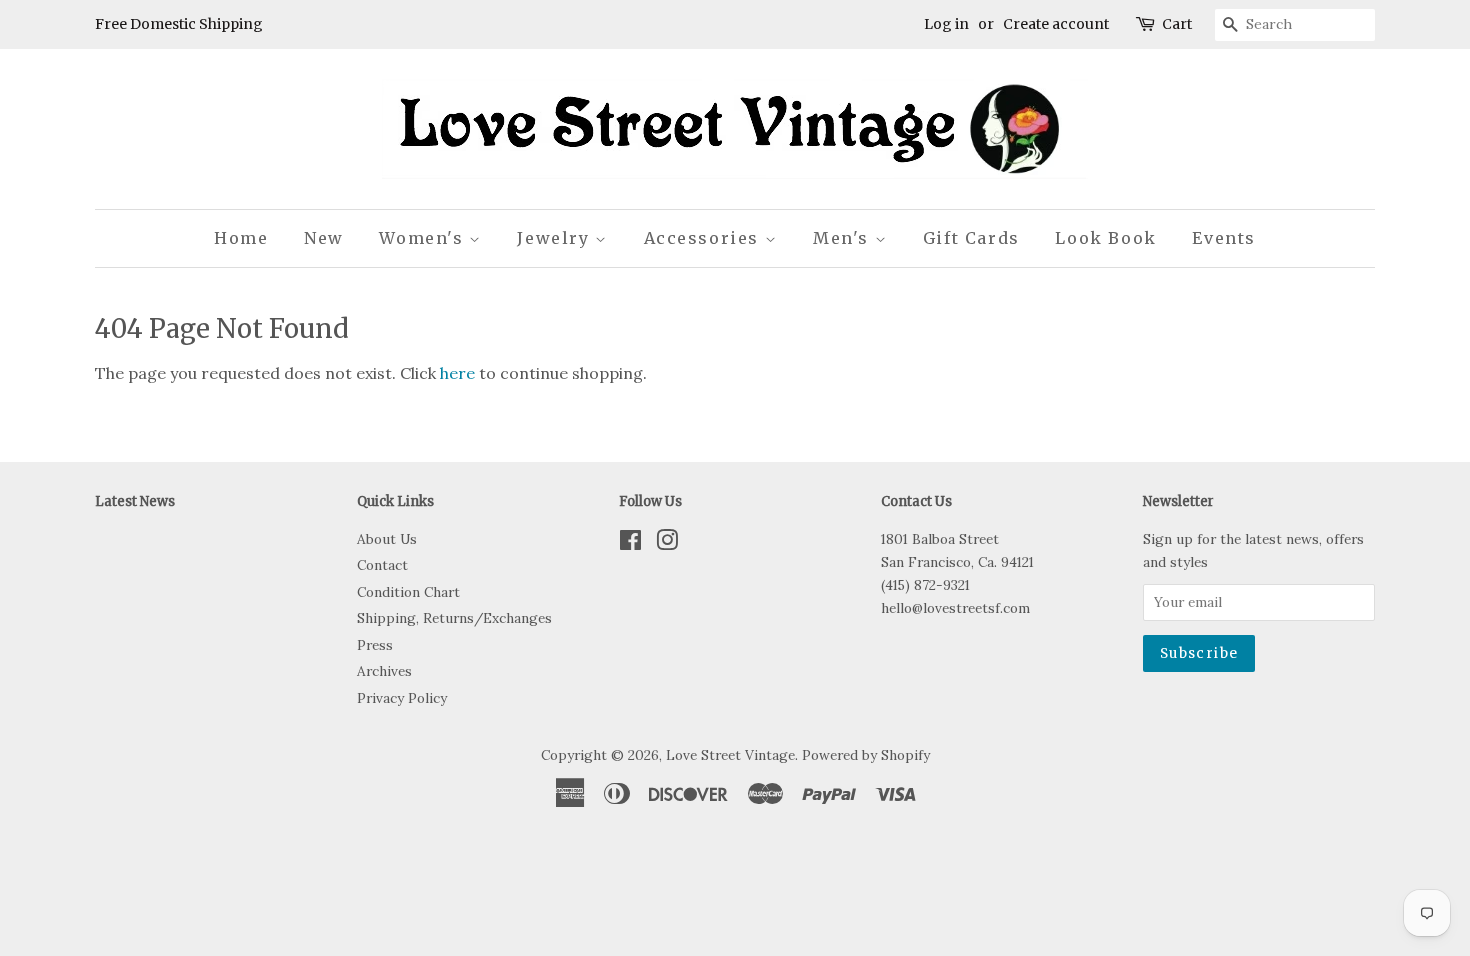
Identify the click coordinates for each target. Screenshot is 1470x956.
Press (375, 645)
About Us (387, 539)
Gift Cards (971, 238)
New (324, 238)
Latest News (135, 501)
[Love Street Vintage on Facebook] (630, 544)
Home (241, 238)
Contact (382, 565)
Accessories (704, 238)
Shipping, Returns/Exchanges (454, 618)
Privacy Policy (402, 698)
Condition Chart (408, 592)
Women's (424, 238)
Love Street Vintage (730, 755)
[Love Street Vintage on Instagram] (667, 544)
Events (1224, 238)
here (457, 373)
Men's (844, 238)
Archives (384, 671)
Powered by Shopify (866, 755)
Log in (946, 24)
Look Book (1105, 238)
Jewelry (556, 238)
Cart (1177, 24)
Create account (1056, 24)
